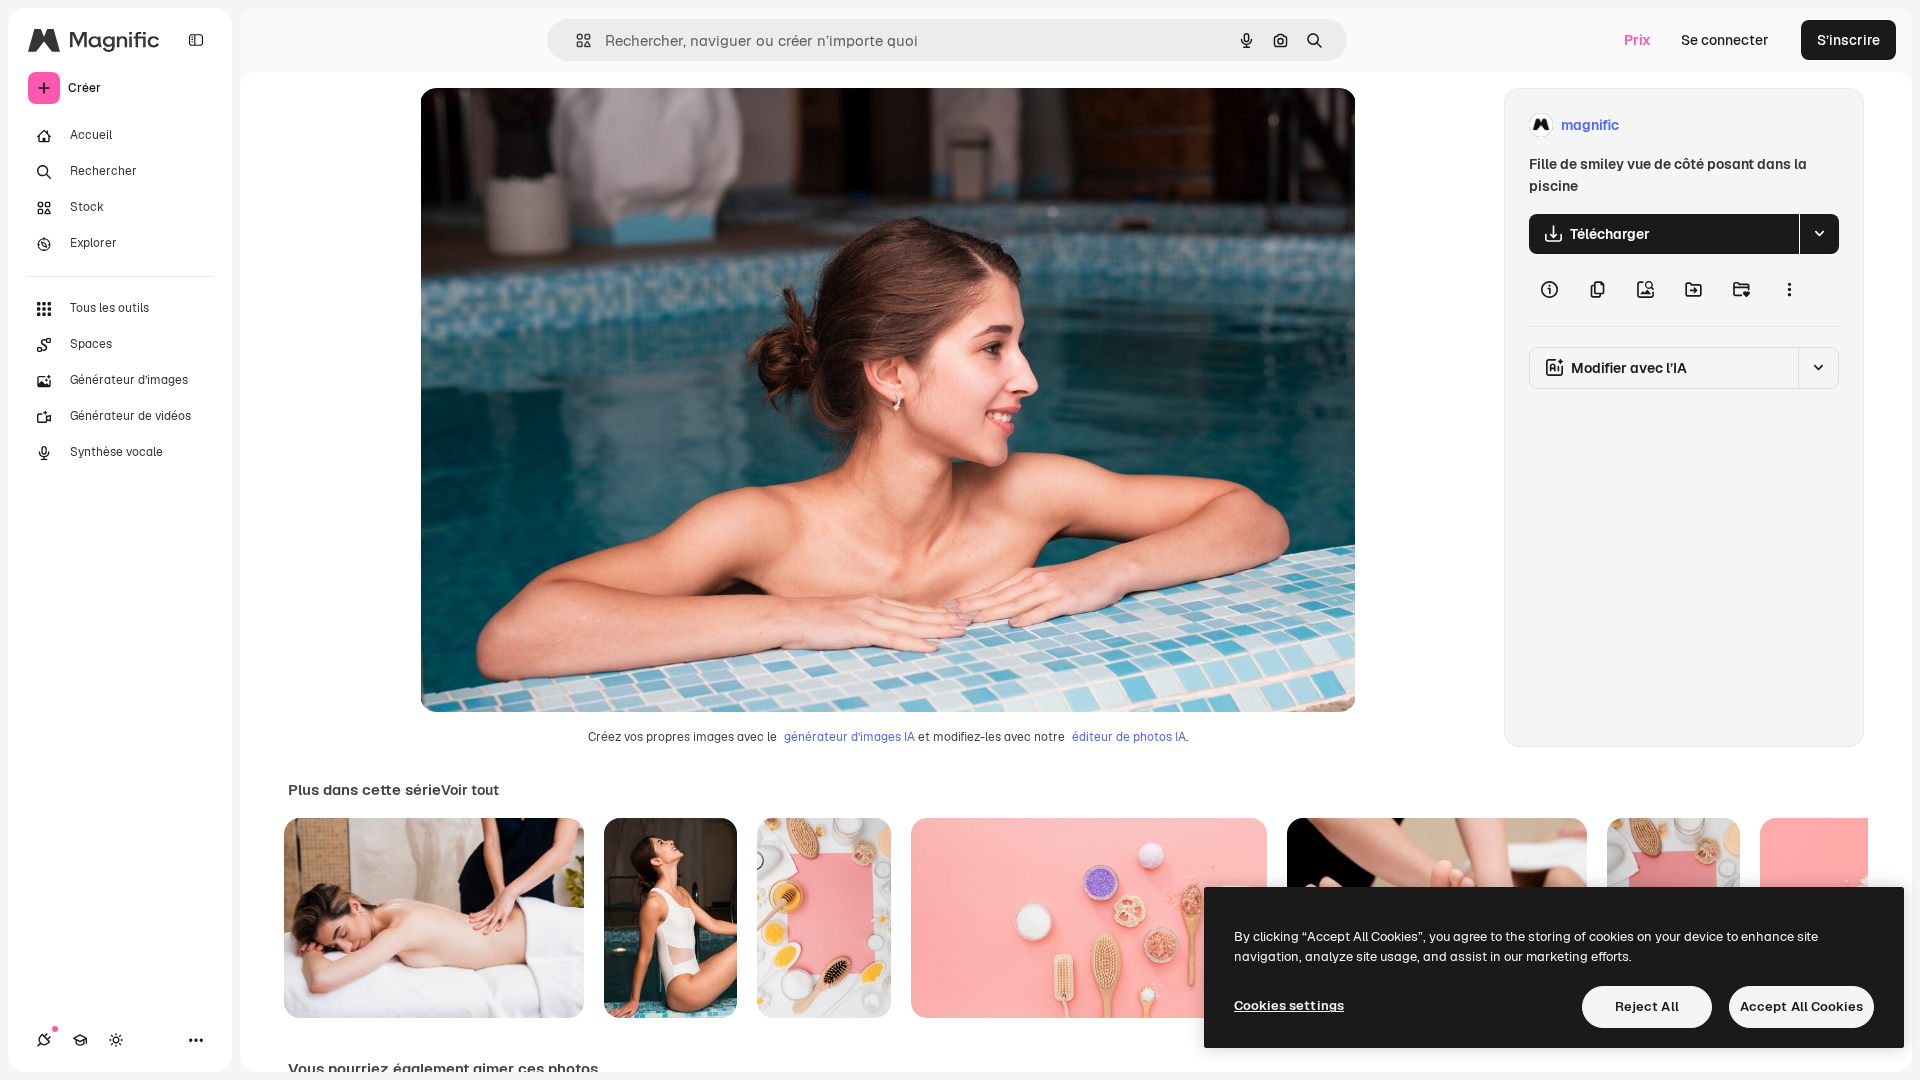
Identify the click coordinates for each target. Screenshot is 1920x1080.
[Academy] (80, 1040)
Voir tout (470, 790)
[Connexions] (44, 1040)
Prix (1637, 40)
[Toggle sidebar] (196, 40)
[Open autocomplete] (575, 40)
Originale (552, 125)
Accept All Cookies (1801, 1006)
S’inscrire (1848, 40)
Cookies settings (1289, 1005)
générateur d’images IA (849, 737)
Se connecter (1725, 40)
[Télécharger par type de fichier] (1819, 234)
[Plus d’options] (1789, 290)
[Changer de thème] (116, 1040)
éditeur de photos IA (1129, 737)
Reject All (1647, 1006)
